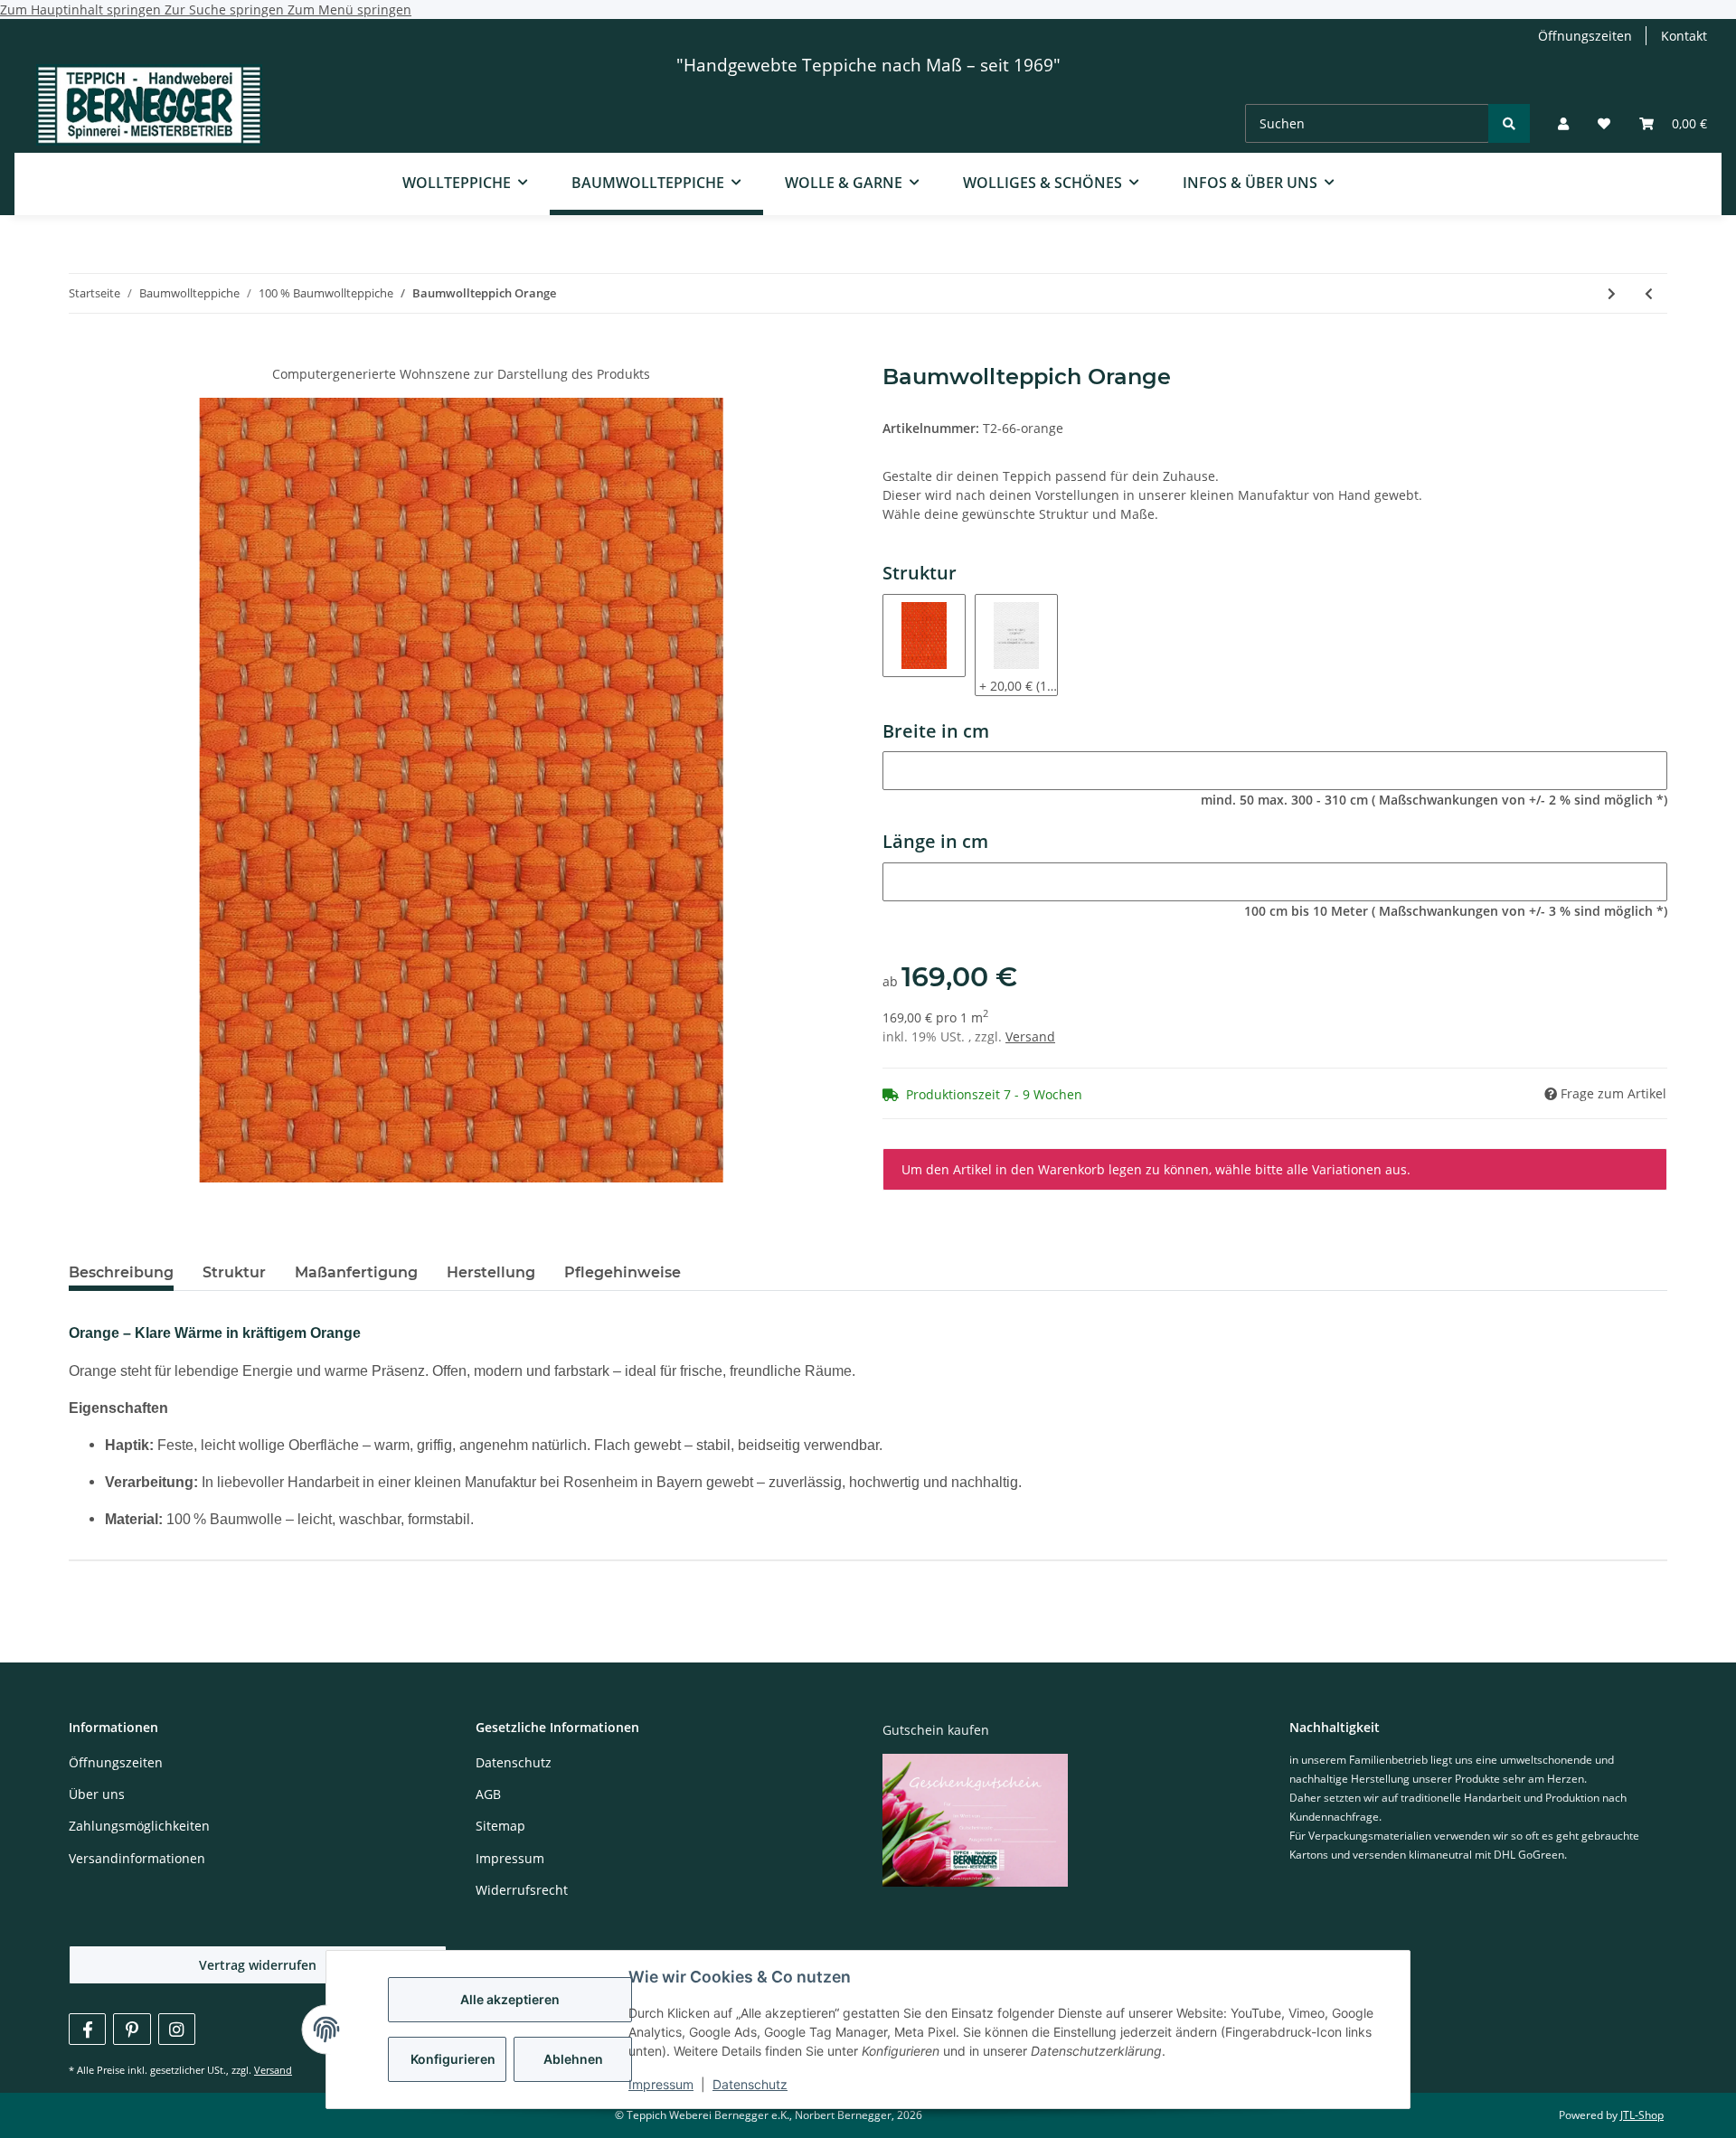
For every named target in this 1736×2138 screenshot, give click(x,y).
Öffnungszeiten (1585, 36)
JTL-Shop (1642, 2115)
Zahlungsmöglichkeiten (139, 1826)
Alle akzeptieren (510, 1999)
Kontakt (1684, 36)
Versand (1030, 1036)
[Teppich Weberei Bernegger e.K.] (149, 108)
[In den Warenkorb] (83, 354)
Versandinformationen (137, 1858)
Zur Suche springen (226, 9)
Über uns (97, 1794)
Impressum (661, 2084)
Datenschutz (750, 2084)
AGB (488, 1794)
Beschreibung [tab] (121, 1272)
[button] (1563, 123)
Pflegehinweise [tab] (623, 1272)
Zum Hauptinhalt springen (82, 9)
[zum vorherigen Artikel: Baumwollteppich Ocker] (1649, 293)
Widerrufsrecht (522, 1890)
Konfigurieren (453, 2059)
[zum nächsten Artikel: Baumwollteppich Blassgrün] (1612, 293)
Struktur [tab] (234, 1272)
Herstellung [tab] (491, 1272)
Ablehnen (573, 2059)
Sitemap (500, 1826)
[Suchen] (1509, 123)
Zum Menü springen (349, 9)
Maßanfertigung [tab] (356, 1272)
